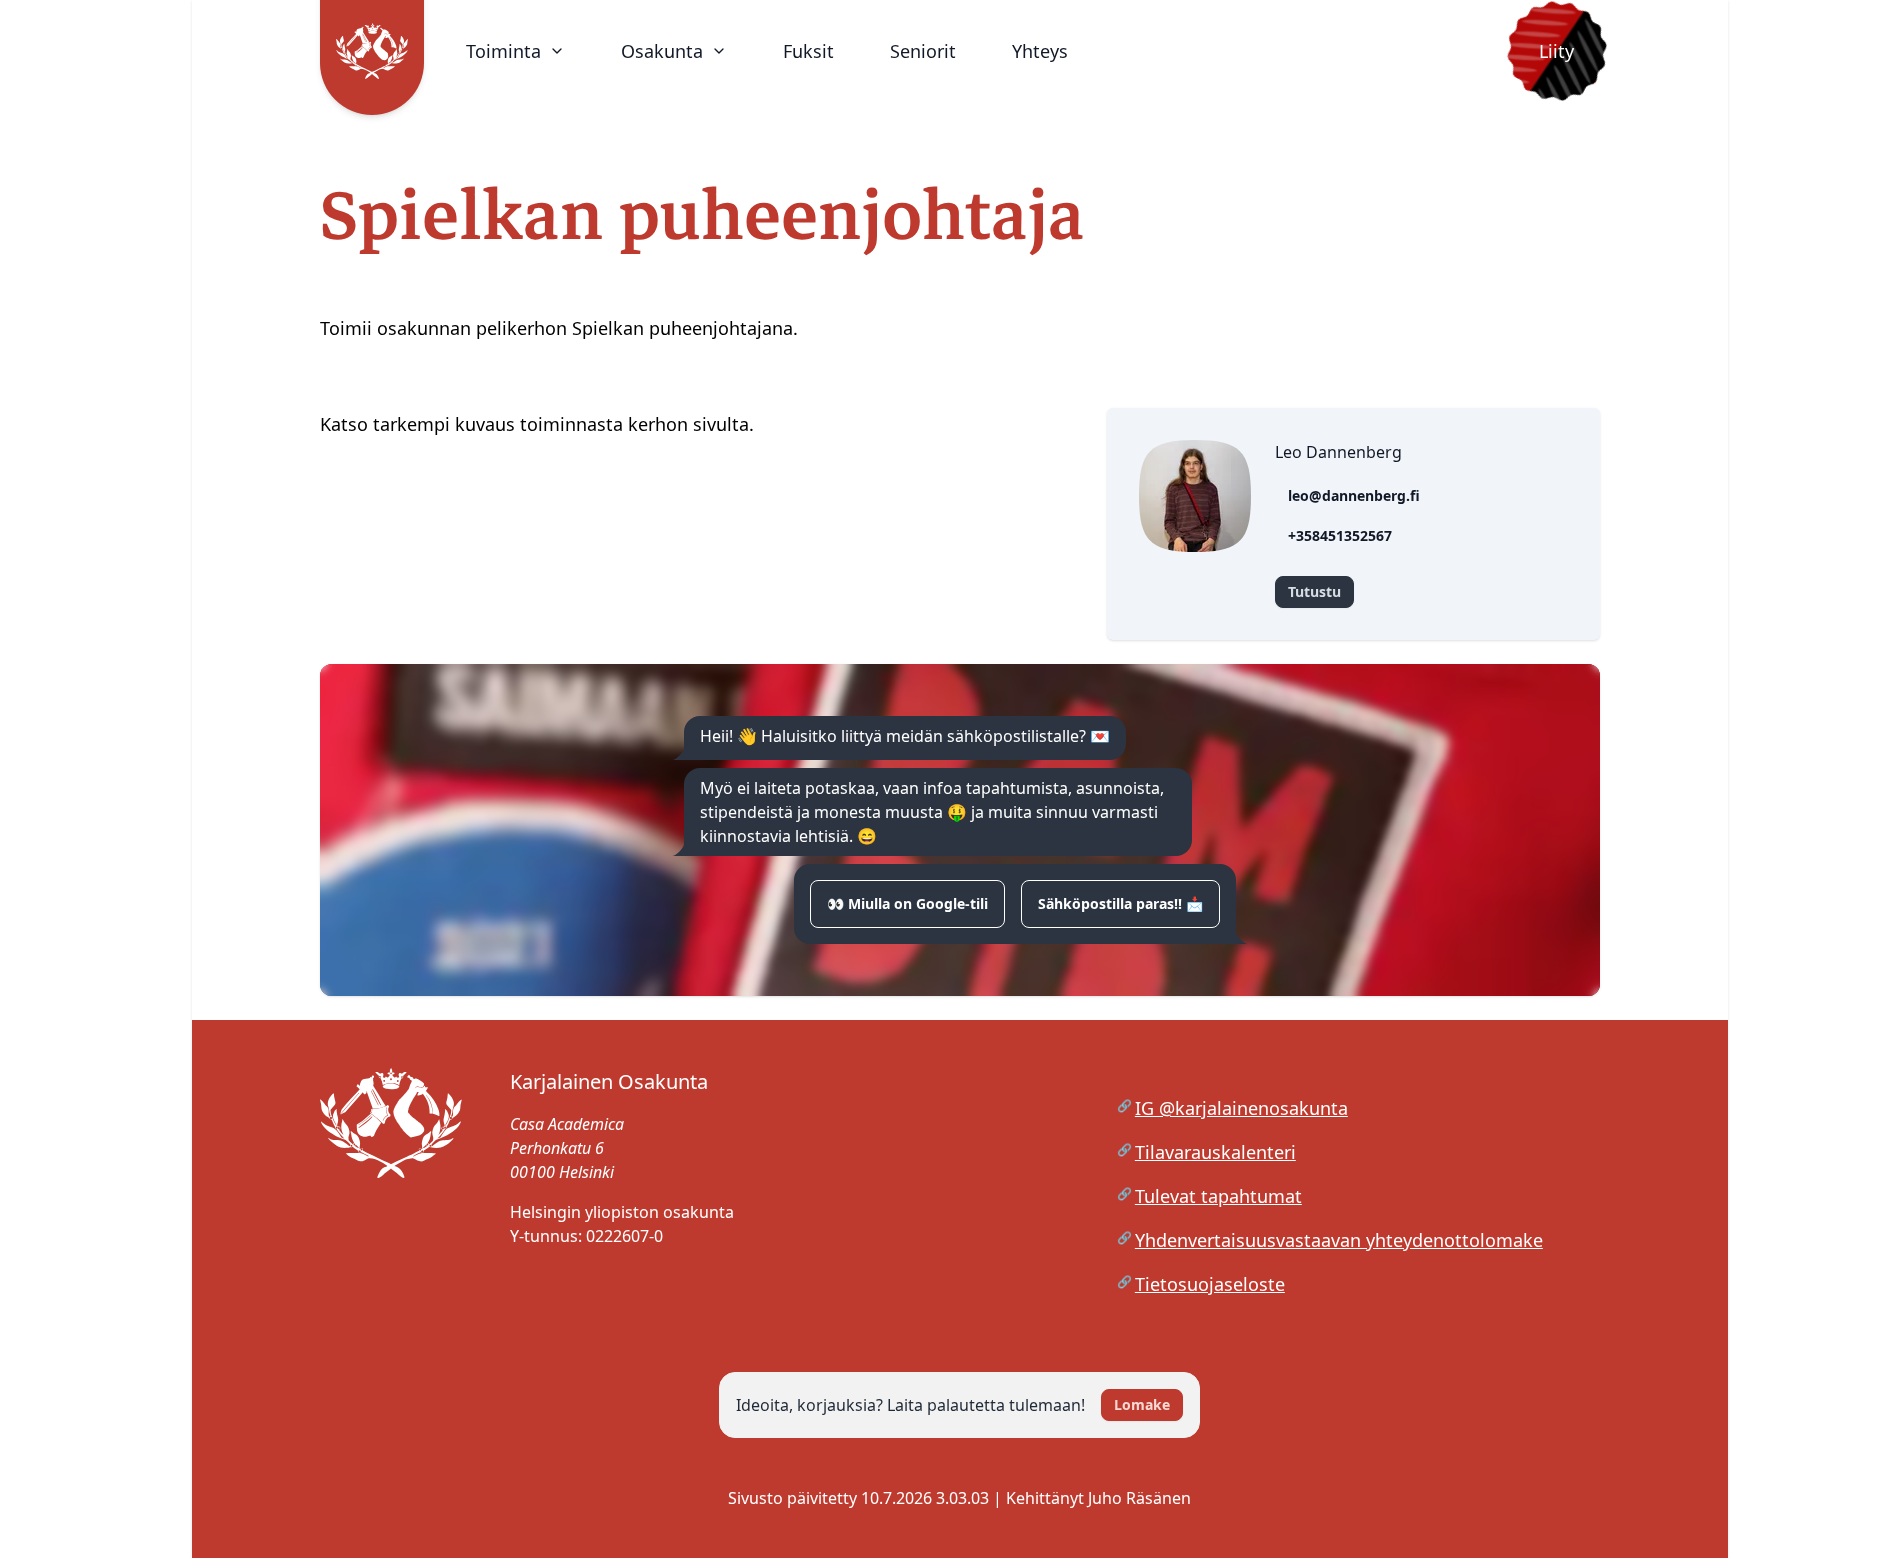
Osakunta (662, 51)
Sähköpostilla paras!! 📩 (1120, 903)
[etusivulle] (391, 1196)
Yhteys (1040, 51)
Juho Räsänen (1139, 1498)
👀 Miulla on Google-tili (907, 903)
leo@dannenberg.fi (1354, 495)
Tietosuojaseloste (1210, 1284)
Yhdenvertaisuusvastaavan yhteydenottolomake (1339, 1240)
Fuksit (808, 51)
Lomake (1142, 1404)
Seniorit (923, 51)
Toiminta (503, 51)
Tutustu (1314, 591)
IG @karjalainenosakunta (1241, 1108)
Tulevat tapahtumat (1218, 1196)
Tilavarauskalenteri (1215, 1152)
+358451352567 (1340, 535)
